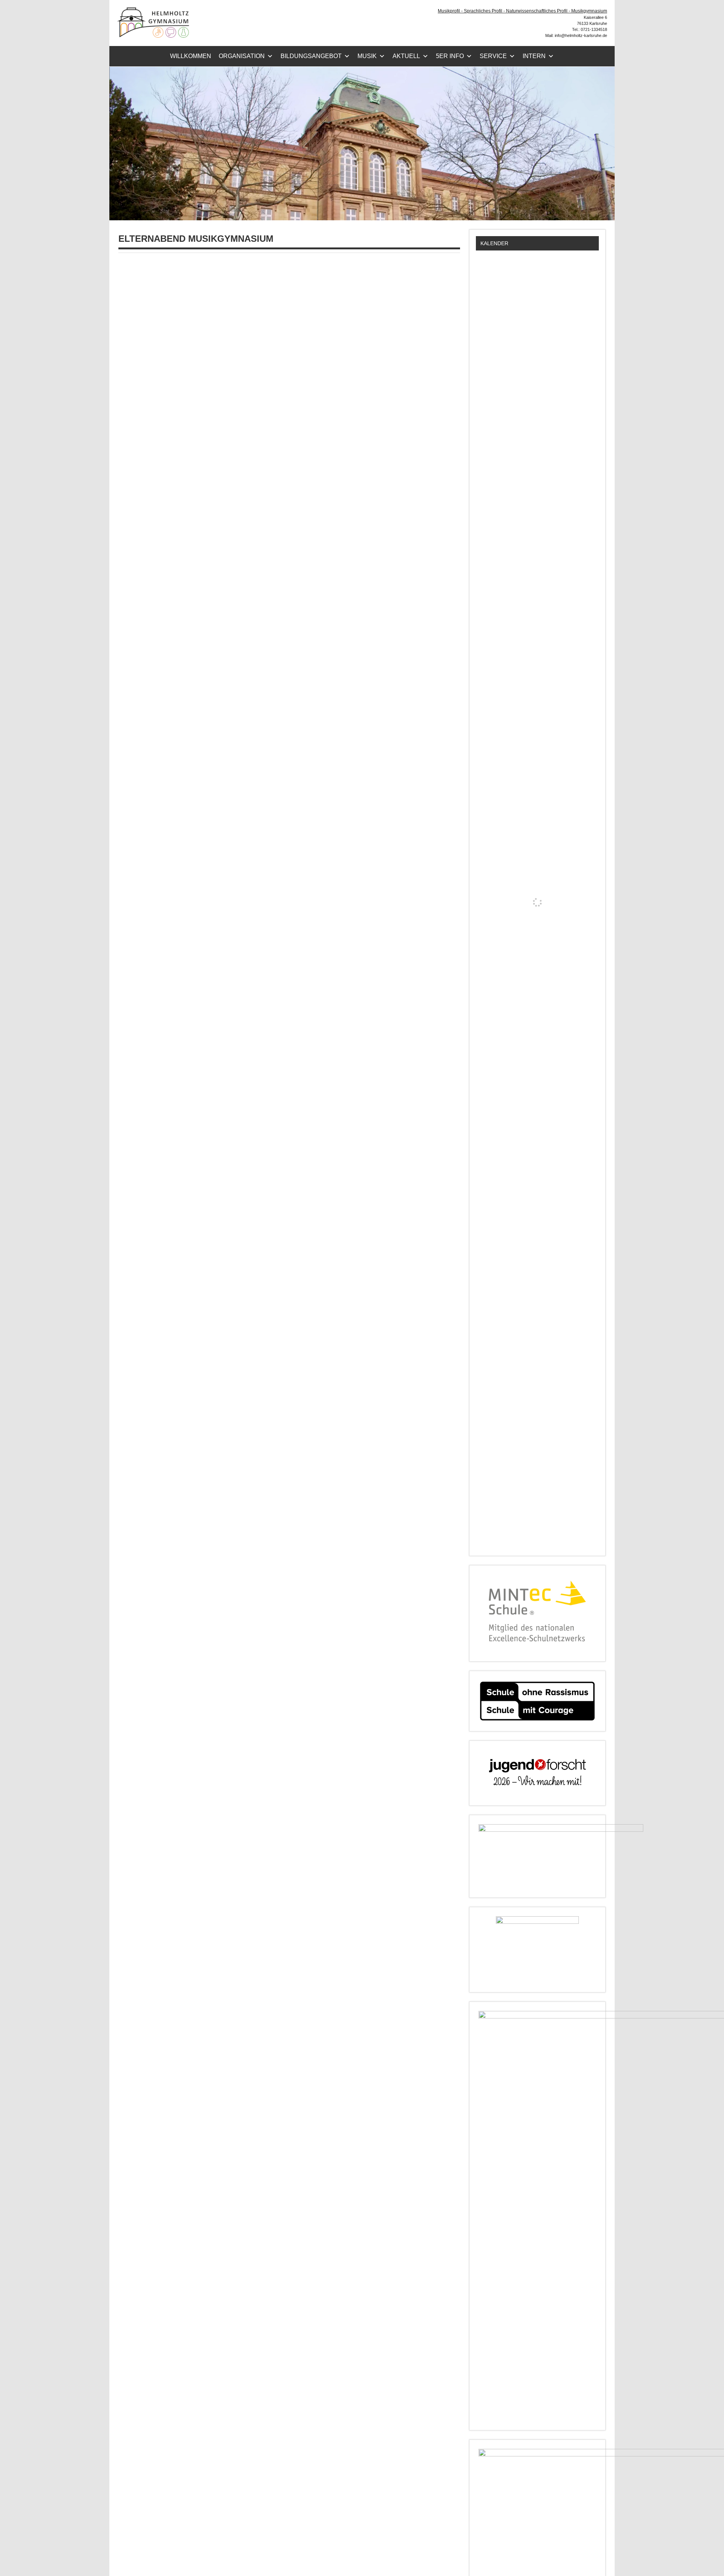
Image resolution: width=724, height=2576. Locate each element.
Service (493, 56)
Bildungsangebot (311, 56)
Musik (367, 56)
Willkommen (191, 56)
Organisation (242, 56)
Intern (534, 56)
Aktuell (406, 56)
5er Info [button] (450, 56)
